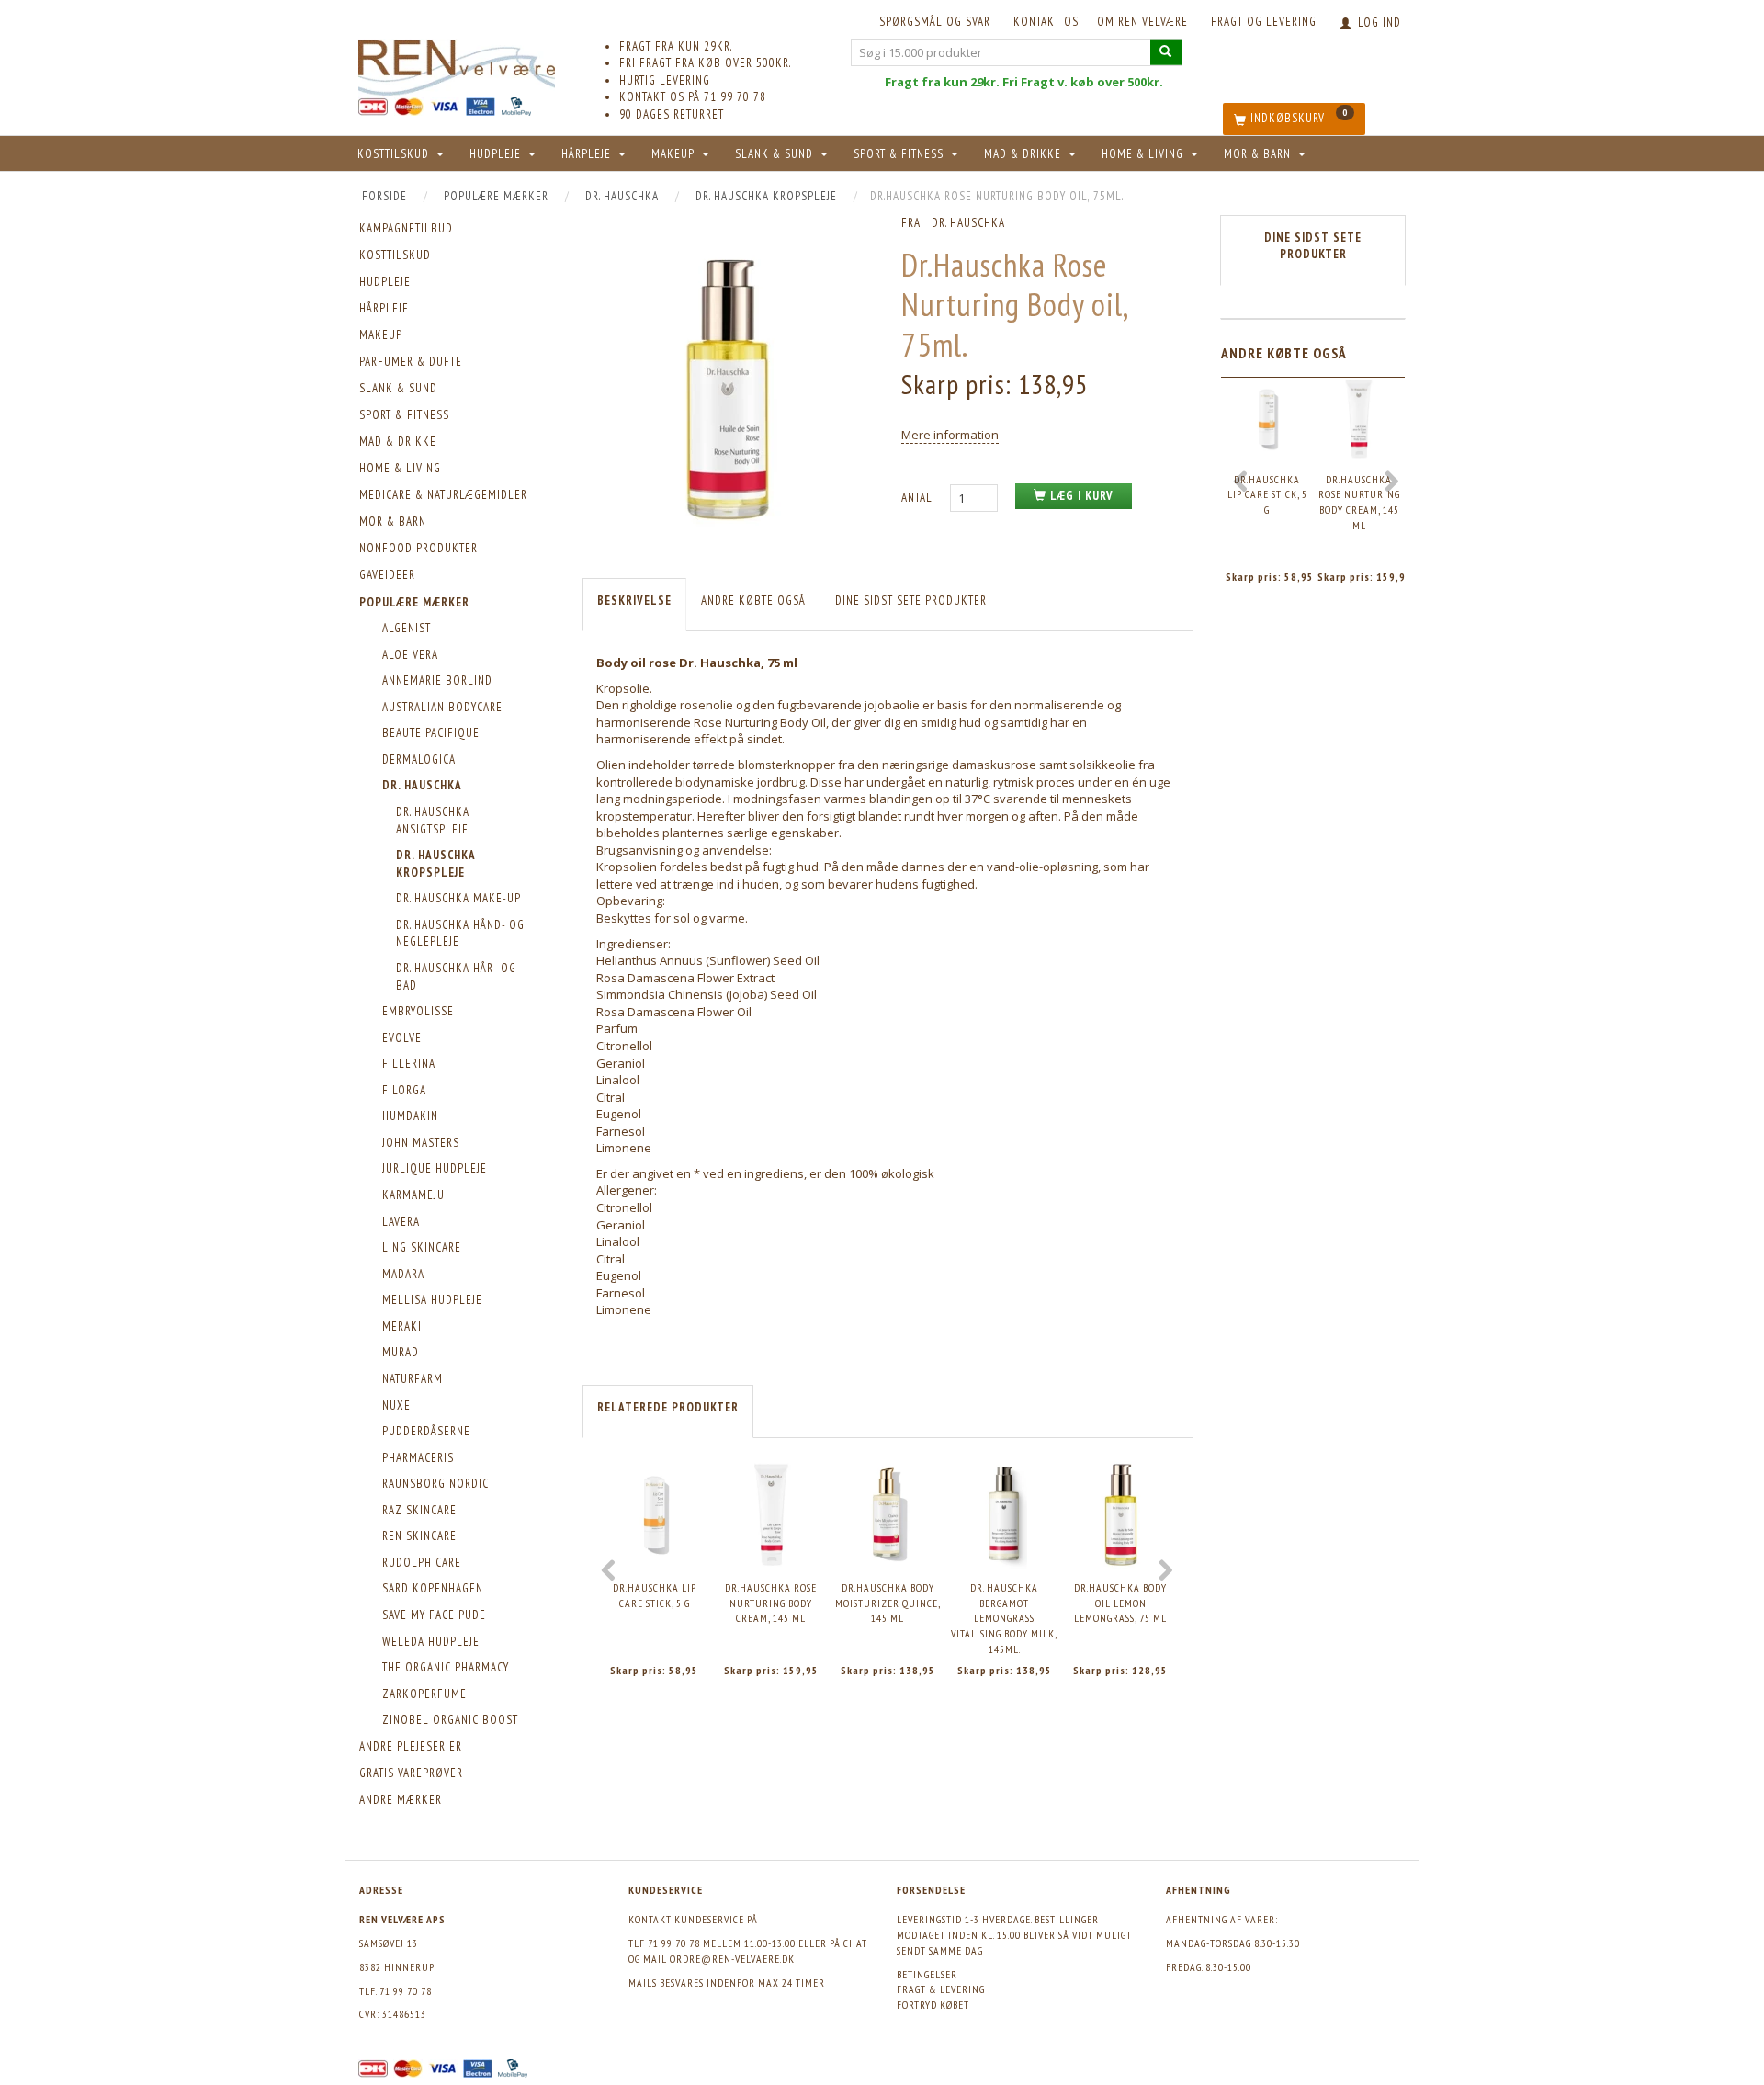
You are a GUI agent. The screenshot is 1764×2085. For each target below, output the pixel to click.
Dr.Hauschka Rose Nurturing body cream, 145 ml (771, 1603)
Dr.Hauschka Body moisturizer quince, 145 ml (888, 1603)
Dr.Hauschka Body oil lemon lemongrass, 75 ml (1120, 1603)
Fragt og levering (1264, 22)
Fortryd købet (933, 2005)
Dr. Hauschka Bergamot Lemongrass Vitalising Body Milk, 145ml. (1004, 1618)
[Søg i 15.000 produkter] (1166, 52)
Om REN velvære (1142, 22)
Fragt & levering (941, 1989)
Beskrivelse (634, 601)
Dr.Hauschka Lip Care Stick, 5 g (655, 1595)
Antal (919, 498)
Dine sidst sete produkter (911, 601)
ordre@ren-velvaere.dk (732, 1959)
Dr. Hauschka (968, 223)
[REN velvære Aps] (457, 64)
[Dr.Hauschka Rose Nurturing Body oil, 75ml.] (728, 390)
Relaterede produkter (668, 1407)
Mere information (950, 435)
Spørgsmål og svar (935, 22)
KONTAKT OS (1046, 22)
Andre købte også (753, 601)
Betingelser (927, 1974)
